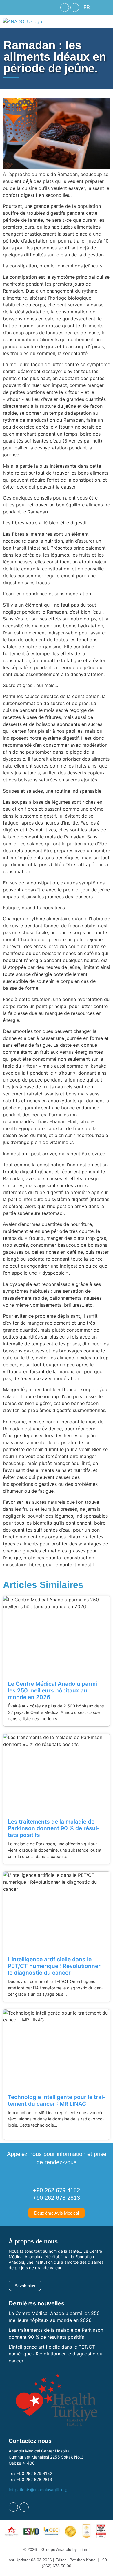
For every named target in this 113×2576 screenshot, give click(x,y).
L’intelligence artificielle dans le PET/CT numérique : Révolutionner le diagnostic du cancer (55, 2354)
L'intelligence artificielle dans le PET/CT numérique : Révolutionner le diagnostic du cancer (54, 1966)
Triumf (84, 2549)
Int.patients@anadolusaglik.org (38, 2490)
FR (87, 7)
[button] (88, 8)
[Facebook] (65, 8)
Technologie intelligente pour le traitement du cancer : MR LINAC (57, 2100)
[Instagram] (75, 8)
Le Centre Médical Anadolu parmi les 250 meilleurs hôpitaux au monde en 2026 (52, 1690)
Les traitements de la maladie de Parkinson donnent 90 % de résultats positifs (54, 1828)
